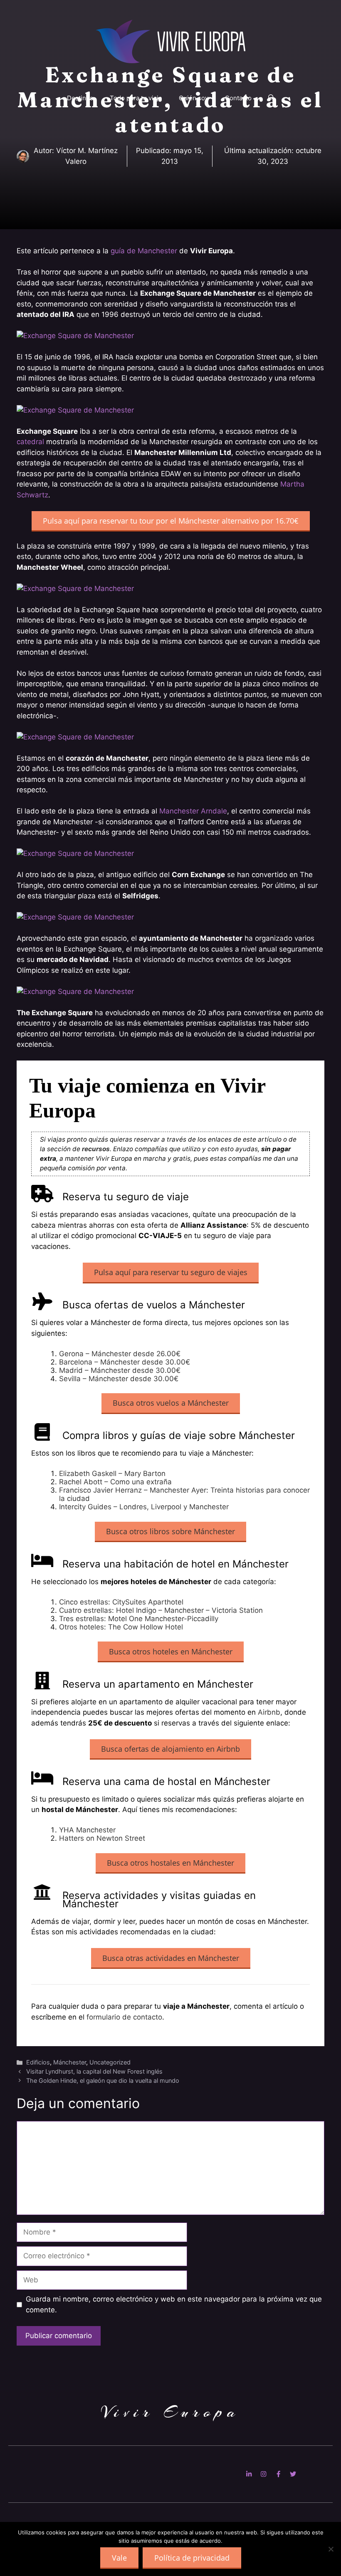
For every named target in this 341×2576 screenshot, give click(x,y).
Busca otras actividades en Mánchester (171, 1958)
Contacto (238, 98)
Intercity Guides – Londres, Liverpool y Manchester (144, 1507)
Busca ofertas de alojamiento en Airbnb (170, 1749)
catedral (30, 442)
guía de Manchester (144, 251)
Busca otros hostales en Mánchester (170, 1863)
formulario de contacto (124, 2017)
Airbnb (269, 1712)
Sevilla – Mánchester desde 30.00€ (119, 1379)
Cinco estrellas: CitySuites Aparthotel (121, 1602)
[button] (271, 98)
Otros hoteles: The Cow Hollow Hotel (121, 1627)
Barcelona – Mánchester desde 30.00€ (125, 1362)
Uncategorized (110, 2062)
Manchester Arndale (193, 811)
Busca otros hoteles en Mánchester (171, 1651)
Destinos (80, 98)
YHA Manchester (87, 1830)
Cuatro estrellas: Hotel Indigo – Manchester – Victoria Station (161, 1610)
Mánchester (70, 2062)
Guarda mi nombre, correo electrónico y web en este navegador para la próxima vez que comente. (174, 2304)
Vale (119, 2558)
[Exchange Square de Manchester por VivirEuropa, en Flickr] (75, 336)
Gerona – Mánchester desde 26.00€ (120, 1354)
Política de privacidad (192, 2558)
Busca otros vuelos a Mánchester (171, 1403)
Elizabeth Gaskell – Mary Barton (112, 1473)
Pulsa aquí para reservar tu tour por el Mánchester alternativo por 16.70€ (171, 521)
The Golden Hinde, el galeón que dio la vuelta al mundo (103, 2080)
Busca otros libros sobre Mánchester (170, 1531)
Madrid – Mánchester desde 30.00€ (120, 1370)
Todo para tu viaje (136, 98)
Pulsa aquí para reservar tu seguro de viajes (171, 1272)
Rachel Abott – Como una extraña (115, 1482)
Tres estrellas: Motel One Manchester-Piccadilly (139, 1619)
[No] (331, 2549)
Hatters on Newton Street (102, 1838)
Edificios (38, 2062)
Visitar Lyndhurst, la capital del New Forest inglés (94, 2071)
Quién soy (194, 98)
